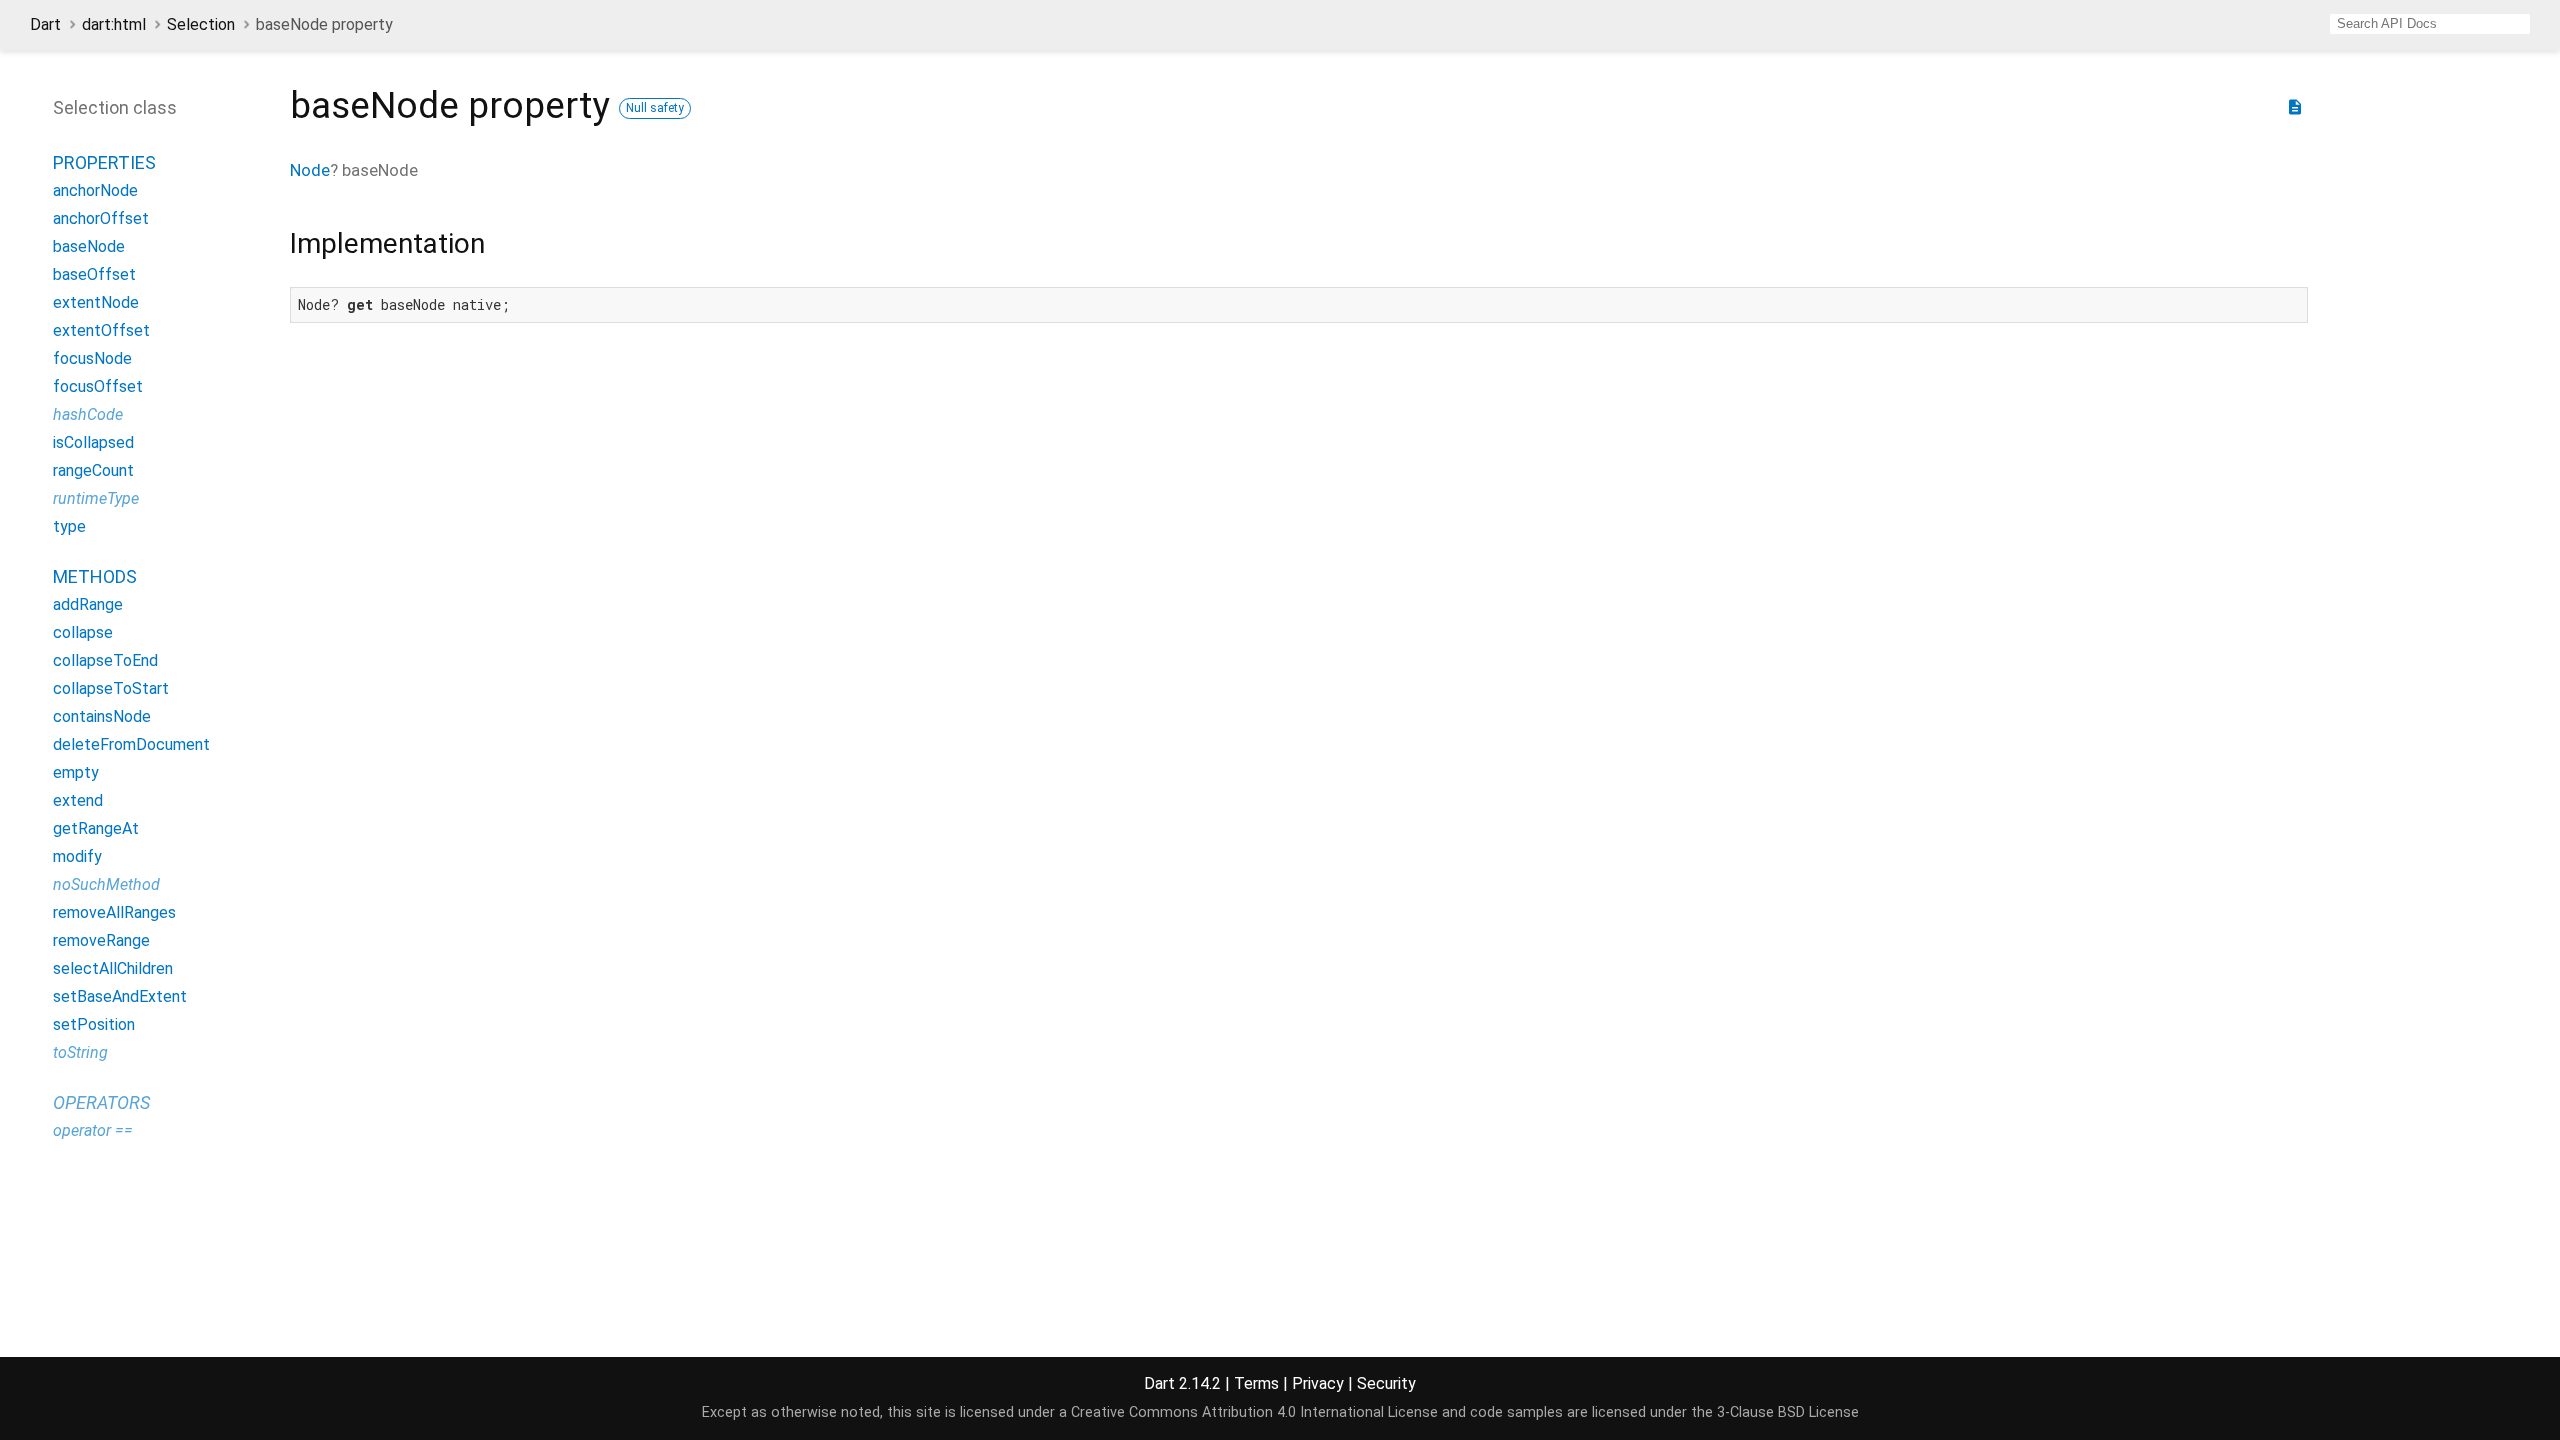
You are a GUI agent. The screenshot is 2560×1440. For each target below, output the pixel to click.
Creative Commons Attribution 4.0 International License (1254, 1412)
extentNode (96, 302)
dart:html (114, 24)
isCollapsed (93, 442)
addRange (88, 604)
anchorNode (95, 190)
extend (78, 800)
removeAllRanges (114, 912)
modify (77, 856)
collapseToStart (111, 688)
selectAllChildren (113, 968)
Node (310, 170)
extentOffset (101, 330)
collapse (83, 632)
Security (1386, 1383)
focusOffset (98, 386)
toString (80, 1052)
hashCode (88, 414)
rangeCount (93, 470)
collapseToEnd (105, 660)
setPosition (94, 1024)
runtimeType (96, 498)
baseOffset (94, 274)
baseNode (89, 246)
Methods (95, 576)
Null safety (655, 108)
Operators (101, 1102)
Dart (45, 24)
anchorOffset (101, 218)
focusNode (92, 358)
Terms (1256, 1383)
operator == (93, 1130)
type (69, 526)
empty (76, 772)
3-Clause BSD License (1788, 1412)
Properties (104, 162)
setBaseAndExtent (120, 996)
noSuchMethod (106, 884)
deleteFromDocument (131, 744)
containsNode (102, 716)
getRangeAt (96, 828)
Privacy (1318, 1383)
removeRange (101, 940)
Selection (201, 24)
